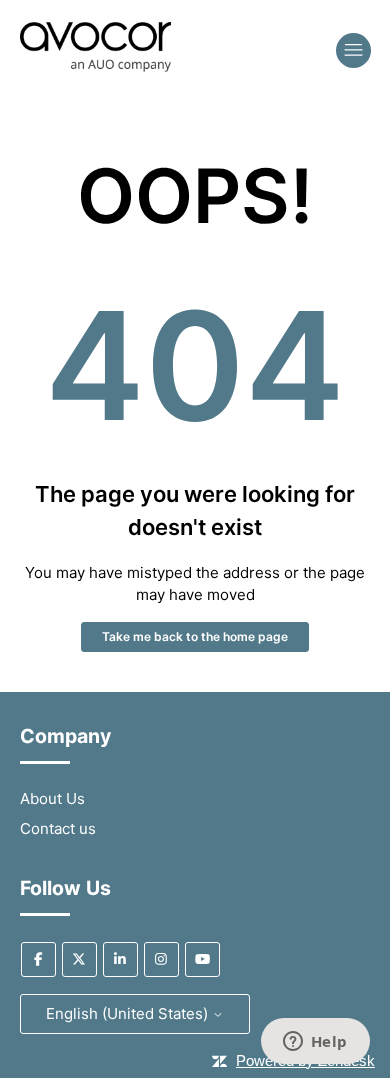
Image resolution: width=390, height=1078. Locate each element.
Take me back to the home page (195, 636)
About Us (52, 798)
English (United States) (129, 1013)
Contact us (58, 828)
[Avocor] (96, 66)
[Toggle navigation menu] (353, 50)
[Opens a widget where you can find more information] (315, 1043)
